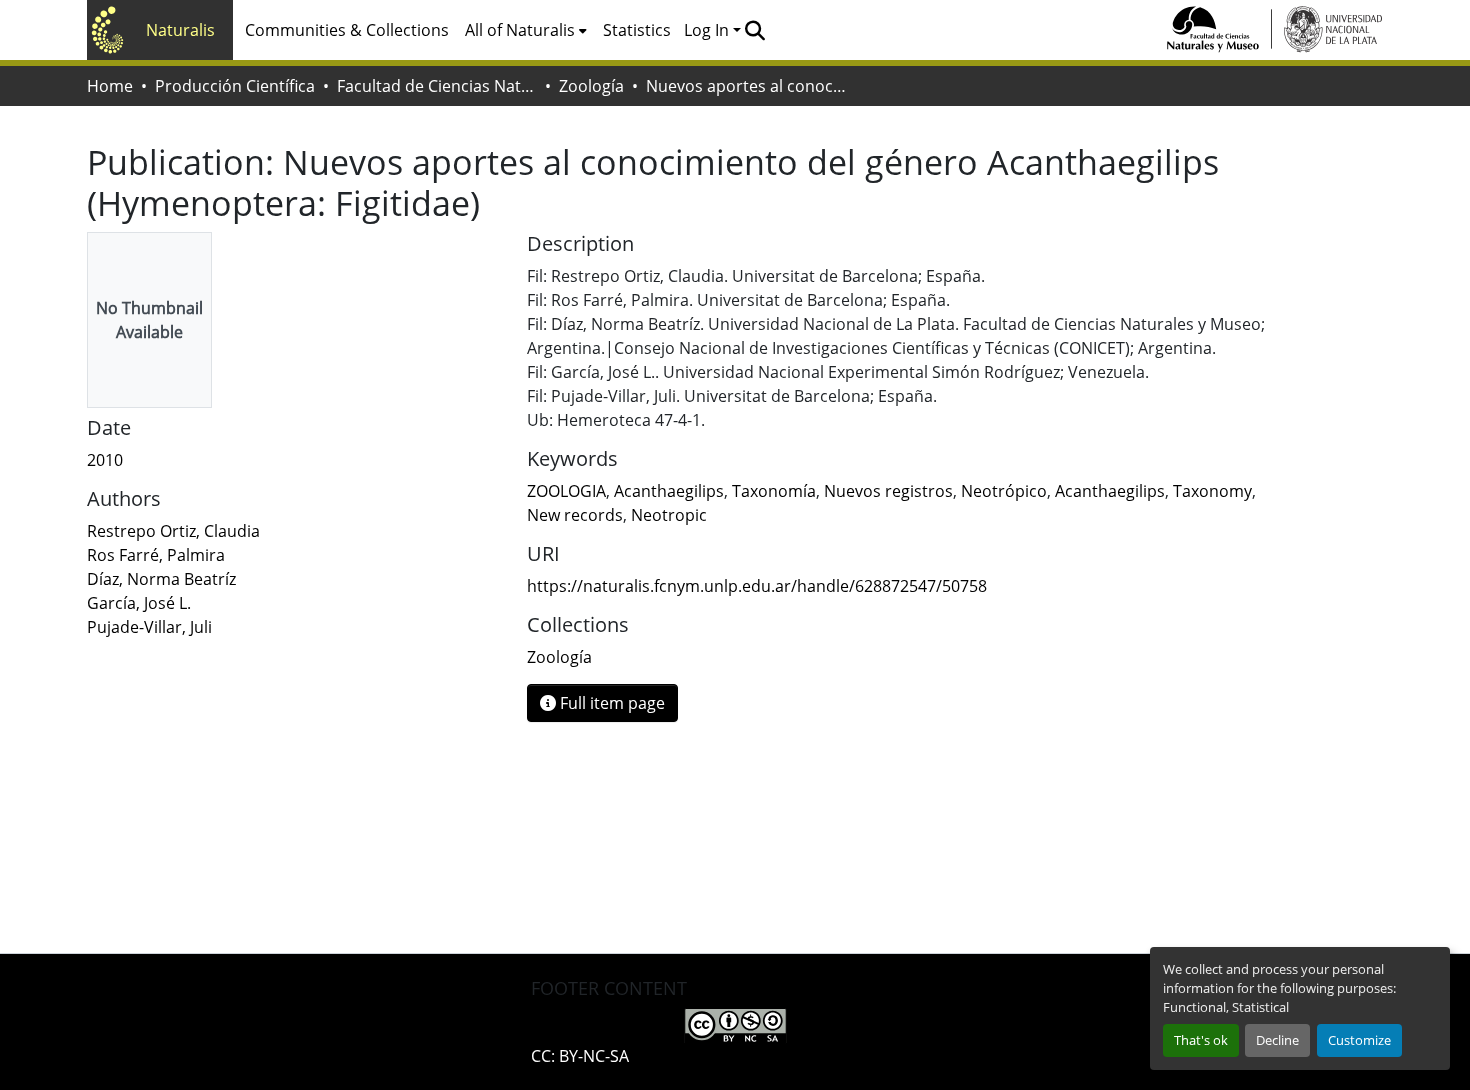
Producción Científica (235, 86)
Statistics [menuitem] (637, 30)
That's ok (1201, 1040)
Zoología (591, 86)
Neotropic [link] (669, 515)
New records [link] (575, 515)
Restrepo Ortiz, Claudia (173, 531)
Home (110, 86)
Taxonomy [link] (1212, 491)
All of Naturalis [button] (520, 30)
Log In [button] (708, 30)
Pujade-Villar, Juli (149, 627)
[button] (754, 30)
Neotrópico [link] (1004, 491)
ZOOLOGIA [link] (566, 491)
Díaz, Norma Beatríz (161, 579)
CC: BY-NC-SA (580, 1056)
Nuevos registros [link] (888, 491)
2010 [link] (105, 460)
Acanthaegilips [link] (669, 491)
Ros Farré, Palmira (156, 555)
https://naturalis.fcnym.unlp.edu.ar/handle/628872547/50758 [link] (757, 586)
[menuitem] (526, 30)
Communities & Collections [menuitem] (347, 30)
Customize (1359, 1040)
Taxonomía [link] (774, 491)
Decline (1277, 1040)
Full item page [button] (610, 703)
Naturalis (180, 30)
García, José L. (139, 603)
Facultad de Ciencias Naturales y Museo (437, 86)
